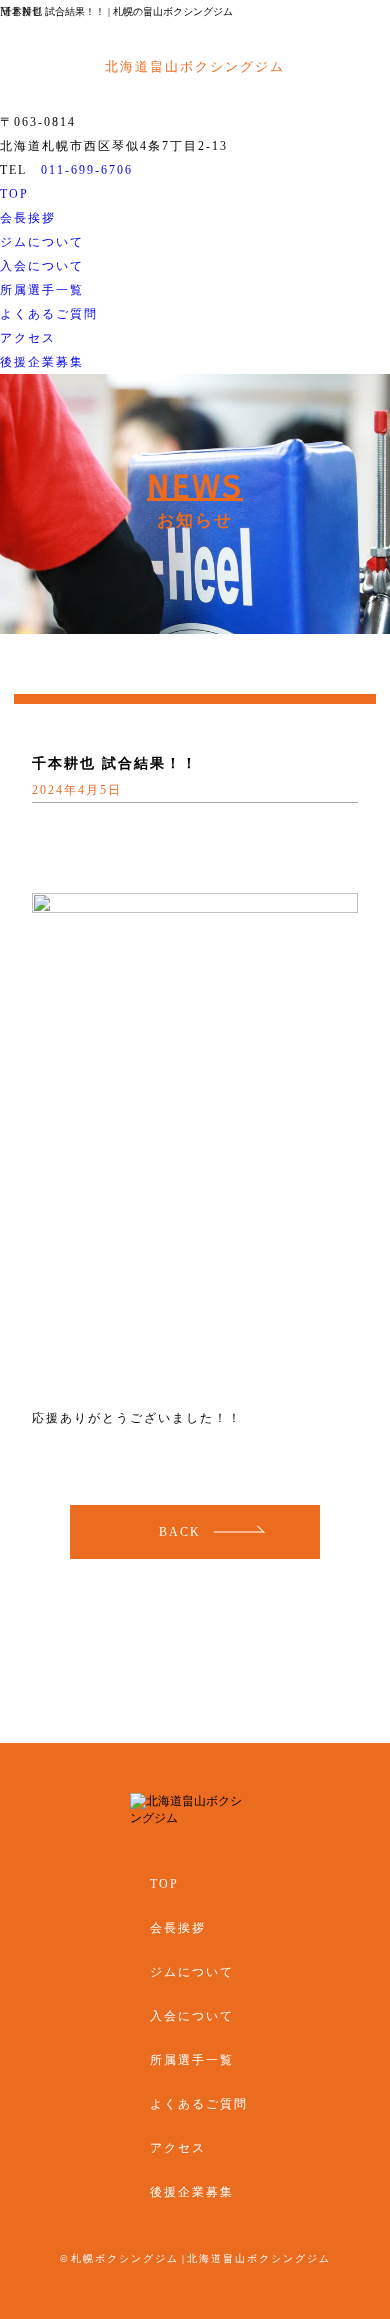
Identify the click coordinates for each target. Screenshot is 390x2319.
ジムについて (42, 242)
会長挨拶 (28, 218)
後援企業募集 (42, 362)
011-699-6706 (87, 170)
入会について (42, 266)
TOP (14, 194)
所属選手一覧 (42, 290)
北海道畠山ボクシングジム (259, 2258)
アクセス (28, 338)
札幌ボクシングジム (125, 2258)
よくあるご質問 (49, 314)
